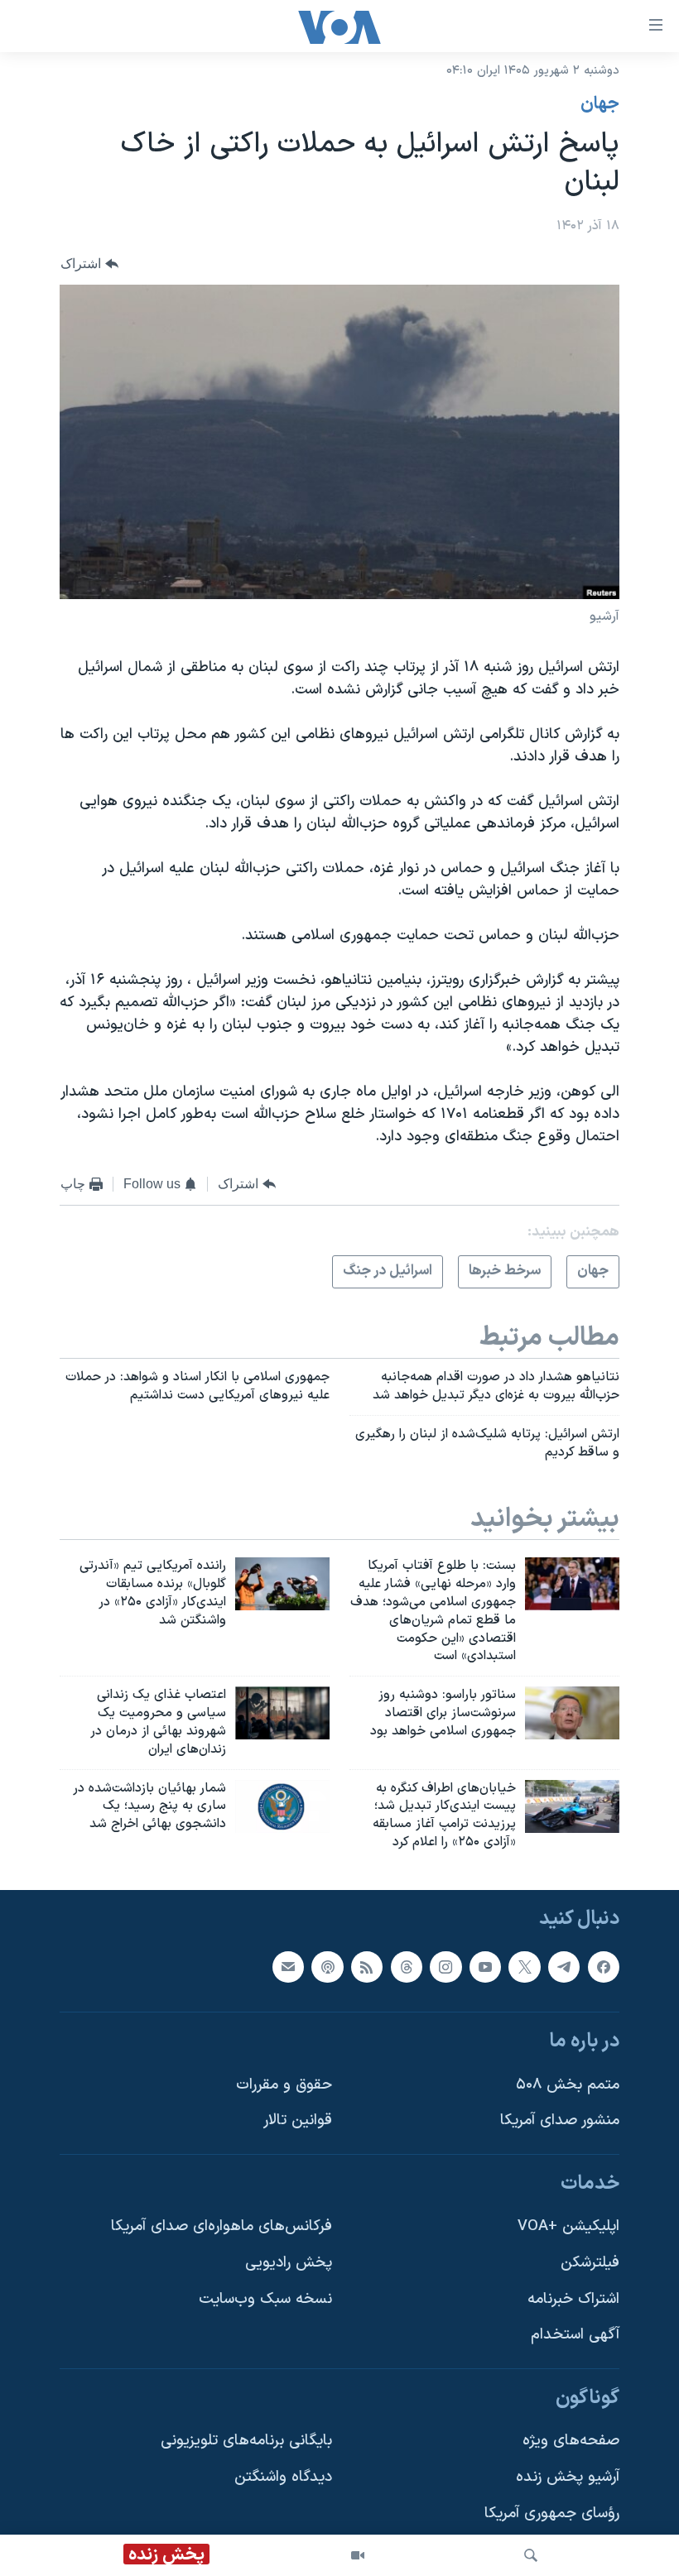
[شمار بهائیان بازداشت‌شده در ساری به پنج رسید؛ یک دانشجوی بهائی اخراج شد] (282, 1806)
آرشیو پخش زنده (568, 2477)
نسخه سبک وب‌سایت (265, 2299)
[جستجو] (531, 2555)
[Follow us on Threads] (407, 1967)
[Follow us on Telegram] (564, 1967)
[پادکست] (327, 1967)
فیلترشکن (590, 2263)
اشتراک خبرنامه (573, 2299)
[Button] (89, 264)
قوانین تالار (298, 2120)
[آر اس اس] (367, 1967)
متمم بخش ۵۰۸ (568, 2085)
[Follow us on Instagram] (445, 1967)
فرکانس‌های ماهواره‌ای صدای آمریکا (222, 2226)
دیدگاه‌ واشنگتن (283, 2477)
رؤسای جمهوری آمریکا (552, 2514)
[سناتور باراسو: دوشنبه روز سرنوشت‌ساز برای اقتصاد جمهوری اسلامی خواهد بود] (572, 1713)
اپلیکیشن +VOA (568, 2226)
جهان (600, 104)
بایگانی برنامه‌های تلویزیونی (246, 2441)
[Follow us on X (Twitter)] (524, 1967)
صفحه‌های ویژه (571, 2441)
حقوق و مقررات (284, 2085)
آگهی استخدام (575, 2335)
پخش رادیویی (289, 2263)
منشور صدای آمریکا (560, 2120)
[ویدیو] (358, 2555)
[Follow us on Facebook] (604, 1967)
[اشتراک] (288, 1967)
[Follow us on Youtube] (485, 1967)
